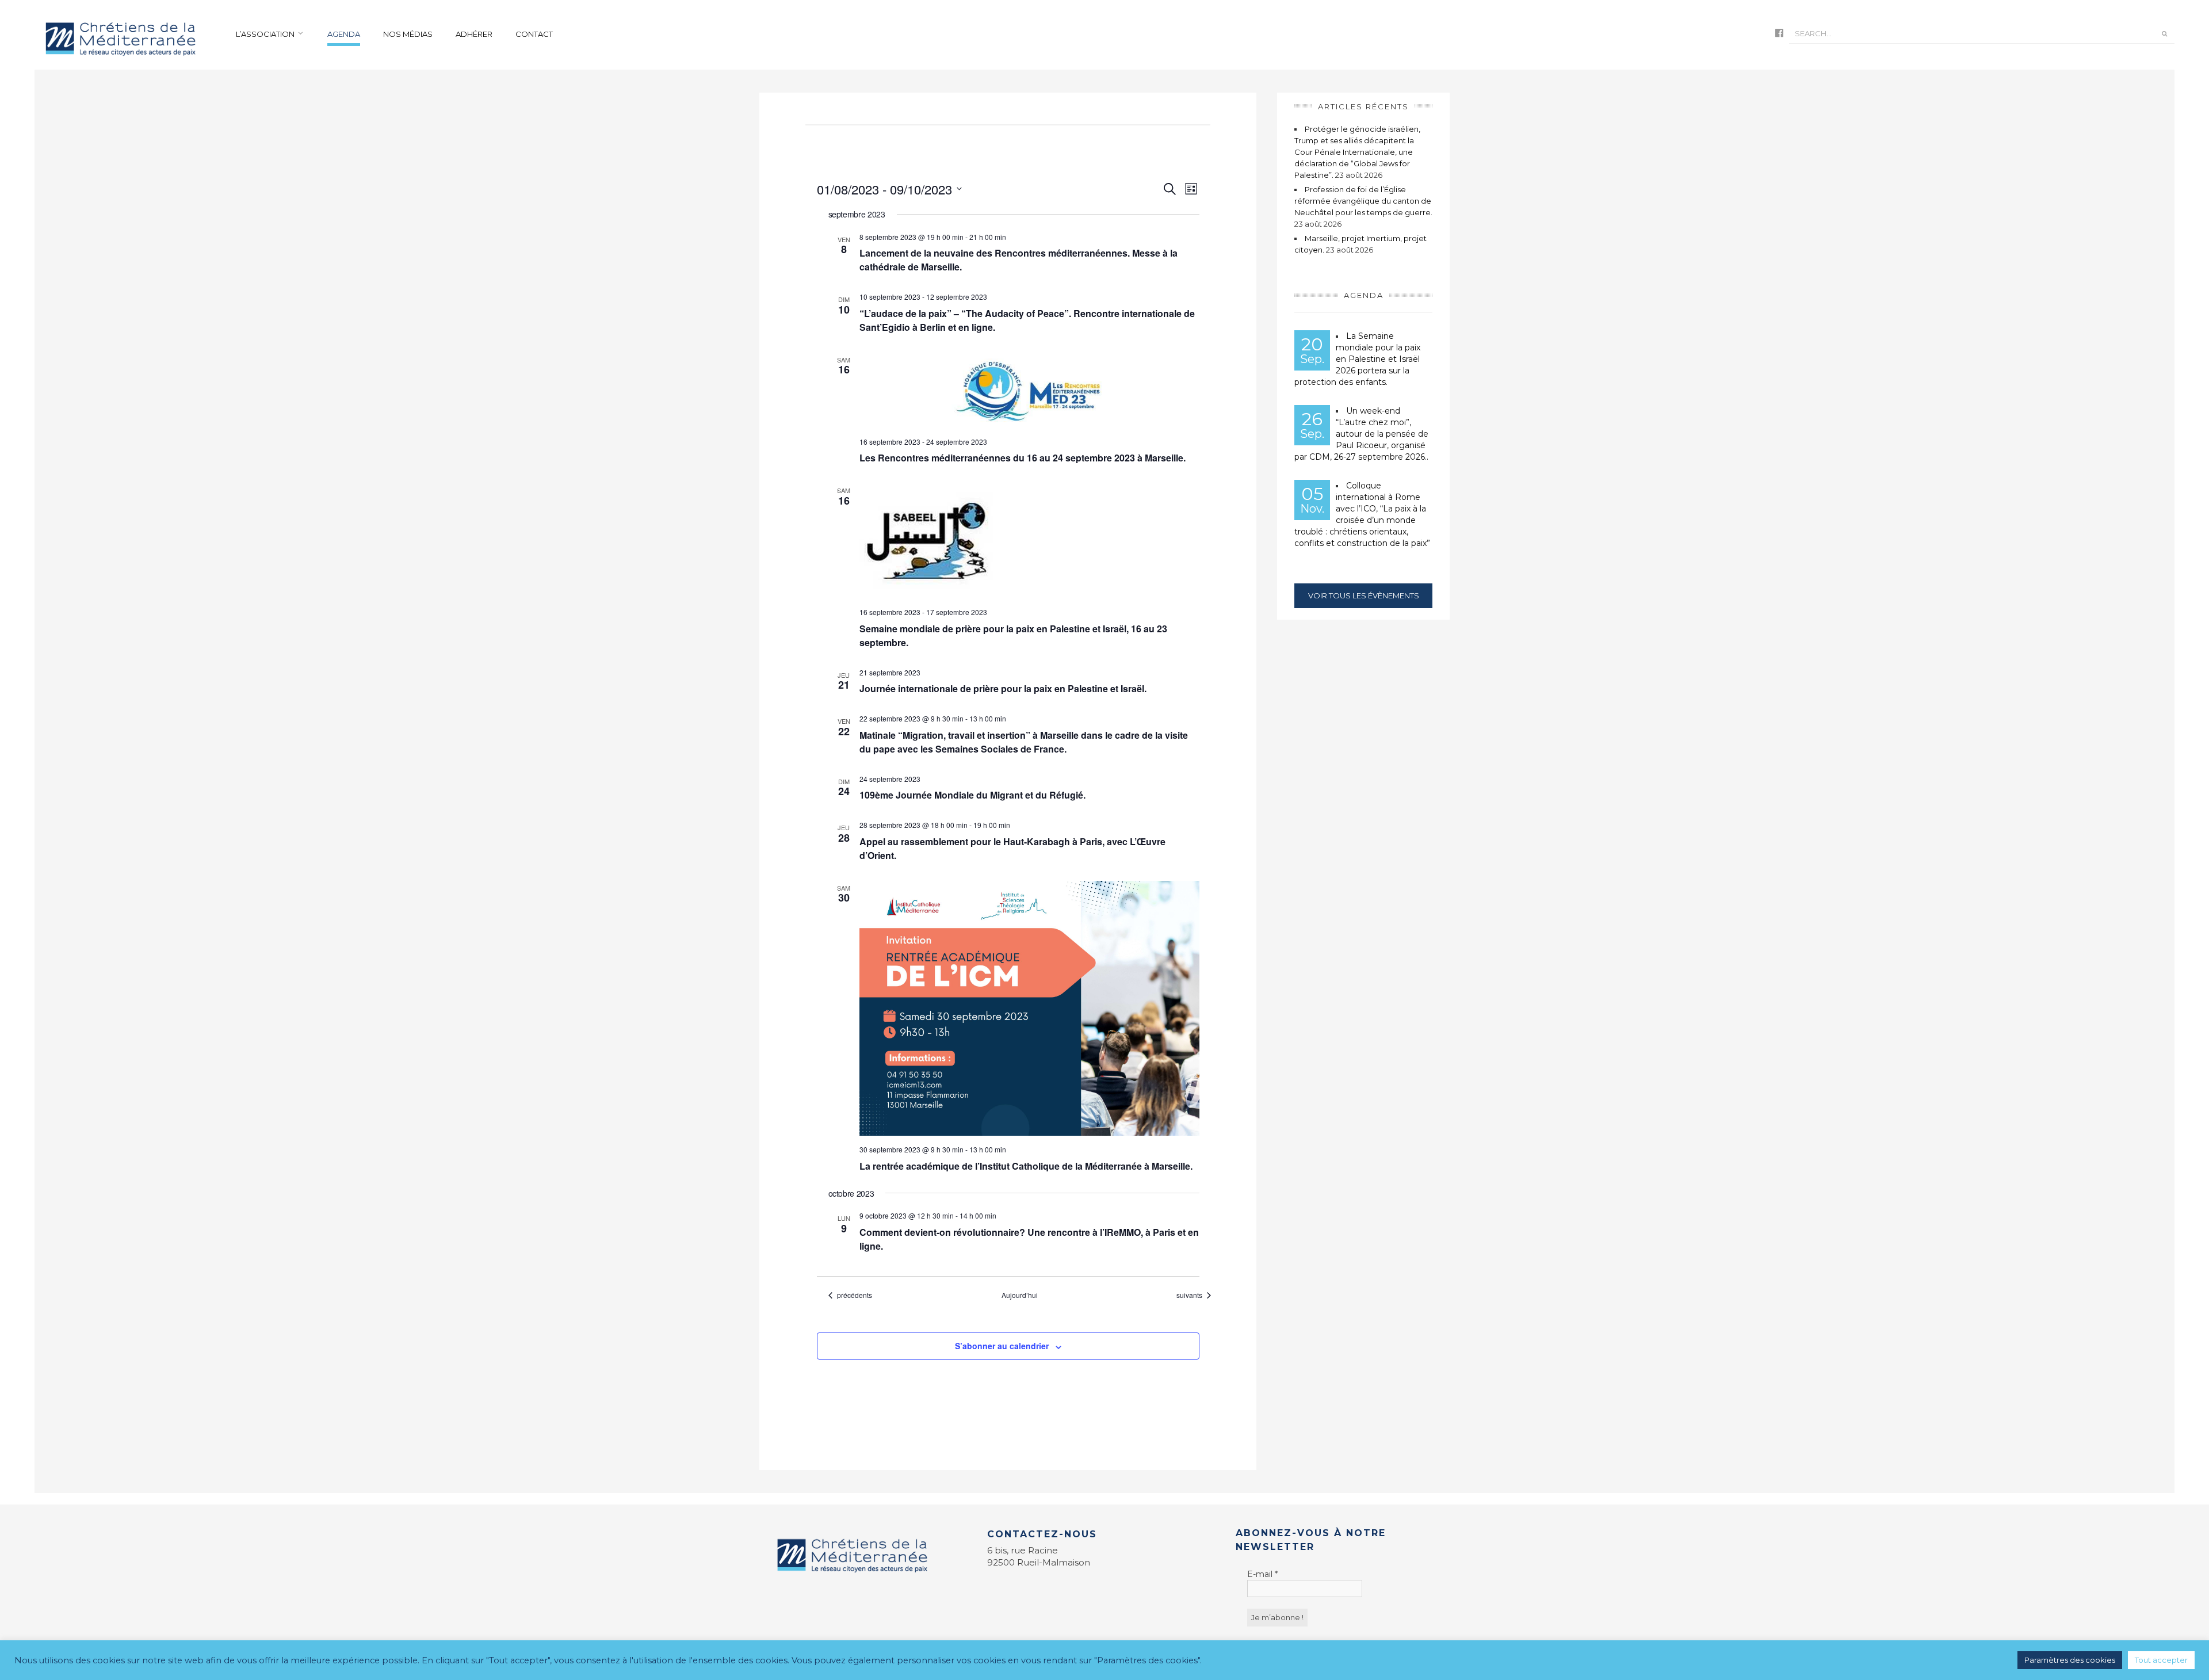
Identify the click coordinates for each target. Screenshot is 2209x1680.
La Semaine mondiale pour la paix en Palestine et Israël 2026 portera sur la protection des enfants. (1357, 359)
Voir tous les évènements (1364, 595)
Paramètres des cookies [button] (2070, 1660)
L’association (265, 34)
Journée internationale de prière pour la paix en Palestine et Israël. (1003, 688)
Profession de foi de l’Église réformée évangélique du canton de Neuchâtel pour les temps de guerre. (1363, 201)
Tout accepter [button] (2161, 1660)
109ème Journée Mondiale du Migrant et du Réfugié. (972, 795)
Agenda (344, 34)
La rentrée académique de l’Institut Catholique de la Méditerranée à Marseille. (1026, 1166)
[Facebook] (1779, 34)
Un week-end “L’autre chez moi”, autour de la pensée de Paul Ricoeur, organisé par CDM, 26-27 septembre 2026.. (1361, 434)
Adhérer (474, 34)
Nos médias (408, 34)
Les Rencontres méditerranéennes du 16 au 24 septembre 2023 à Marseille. (1023, 458)
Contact (534, 34)
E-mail (1262, 1574)
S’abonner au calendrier (1002, 1346)
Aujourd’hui (1020, 1295)
